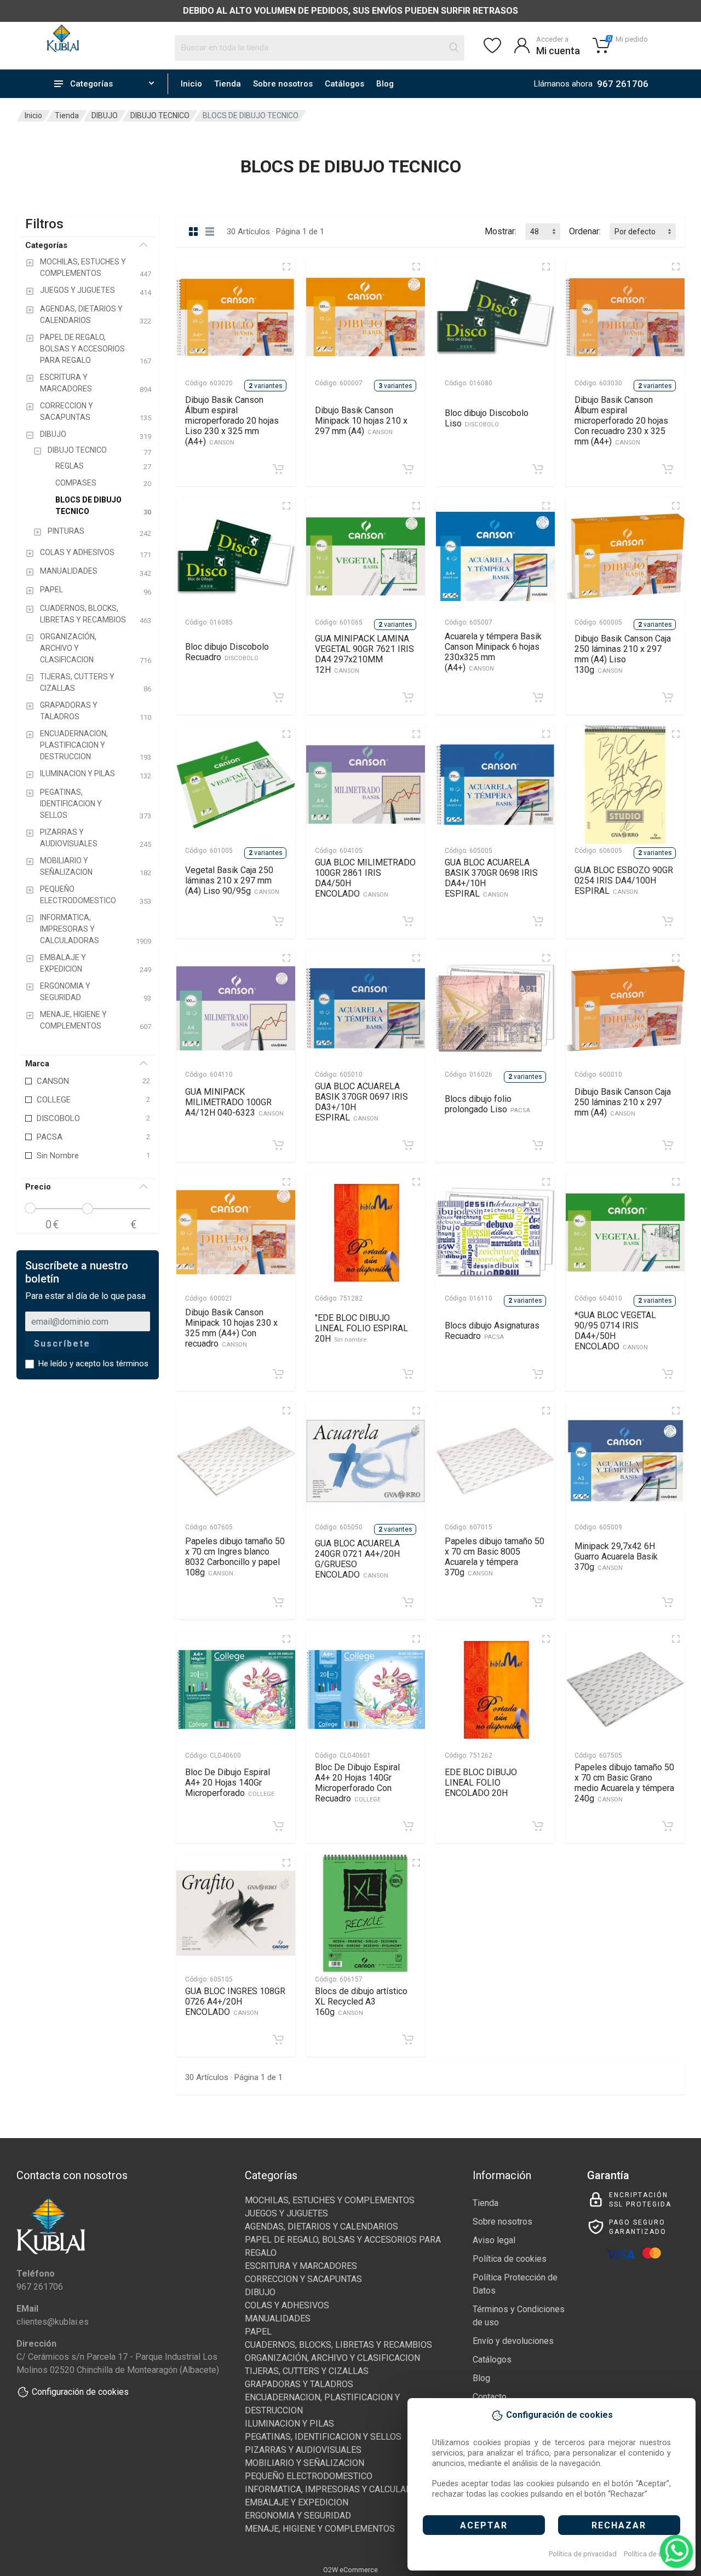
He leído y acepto (93, 1364)
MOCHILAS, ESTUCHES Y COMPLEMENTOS (330, 2200)
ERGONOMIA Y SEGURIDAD (298, 2516)
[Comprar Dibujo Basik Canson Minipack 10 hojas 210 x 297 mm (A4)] (408, 469)
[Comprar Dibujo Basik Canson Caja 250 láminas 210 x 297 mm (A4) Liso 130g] (668, 697)
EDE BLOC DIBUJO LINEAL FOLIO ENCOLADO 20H (481, 1783)
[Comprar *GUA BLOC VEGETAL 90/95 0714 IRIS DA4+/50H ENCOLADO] (668, 1374)
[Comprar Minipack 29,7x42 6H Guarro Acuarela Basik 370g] (668, 1602)
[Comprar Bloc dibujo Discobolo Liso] (538, 469)
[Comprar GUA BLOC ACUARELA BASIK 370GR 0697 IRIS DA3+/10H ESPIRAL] (408, 1145)
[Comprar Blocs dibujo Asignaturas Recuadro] (538, 1374)
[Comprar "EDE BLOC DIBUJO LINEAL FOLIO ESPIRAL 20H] (408, 1374)
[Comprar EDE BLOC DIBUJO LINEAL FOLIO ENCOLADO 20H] (538, 1826)
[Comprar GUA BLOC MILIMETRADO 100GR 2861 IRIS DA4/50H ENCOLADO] (408, 921)
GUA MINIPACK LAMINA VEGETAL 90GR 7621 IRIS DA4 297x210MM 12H (364, 654)
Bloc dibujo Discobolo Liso (487, 418)
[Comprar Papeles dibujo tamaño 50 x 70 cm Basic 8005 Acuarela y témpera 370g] (538, 1602)
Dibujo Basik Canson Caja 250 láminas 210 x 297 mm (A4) (623, 1102)
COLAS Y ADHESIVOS (287, 2305)
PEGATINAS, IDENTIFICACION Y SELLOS (323, 2437)
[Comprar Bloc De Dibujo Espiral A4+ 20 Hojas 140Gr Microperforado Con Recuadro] (408, 1826)
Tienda (228, 84)
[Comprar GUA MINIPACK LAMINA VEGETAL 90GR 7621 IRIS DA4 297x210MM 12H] (408, 697)
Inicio (191, 84)
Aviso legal (494, 2240)
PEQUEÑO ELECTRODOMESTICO (309, 2476)
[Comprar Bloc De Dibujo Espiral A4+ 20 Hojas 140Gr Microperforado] (278, 1826)
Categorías (46, 245)
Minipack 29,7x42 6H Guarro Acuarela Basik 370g (616, 1556)
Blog (385, 84)
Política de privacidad (583, 2554)
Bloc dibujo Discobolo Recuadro (227, 652)
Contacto (490, 2397)
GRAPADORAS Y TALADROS (299, 2384)
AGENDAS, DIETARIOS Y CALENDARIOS (321, 2226)
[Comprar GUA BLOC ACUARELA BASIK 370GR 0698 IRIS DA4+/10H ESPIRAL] (538, 921)
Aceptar (484, 2525)
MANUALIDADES (278, 2318)
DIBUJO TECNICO (160, 115)
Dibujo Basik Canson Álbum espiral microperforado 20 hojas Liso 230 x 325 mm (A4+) (232, 421)
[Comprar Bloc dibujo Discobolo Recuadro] (278, 697)
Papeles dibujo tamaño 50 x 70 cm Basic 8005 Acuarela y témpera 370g (495, 1557)
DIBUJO (105, 115)
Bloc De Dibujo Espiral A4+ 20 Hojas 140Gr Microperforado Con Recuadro (357, 1783)
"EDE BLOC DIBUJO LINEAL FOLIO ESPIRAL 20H (361, 1328)
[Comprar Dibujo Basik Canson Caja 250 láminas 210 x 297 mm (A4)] (668, 1145)
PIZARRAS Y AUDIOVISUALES (303, 2450)
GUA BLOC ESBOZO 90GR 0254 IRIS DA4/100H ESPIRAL (624, 880)
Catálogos (344, 84)
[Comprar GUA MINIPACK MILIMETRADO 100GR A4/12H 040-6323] (278, 1145)
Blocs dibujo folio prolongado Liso (487, 1104)
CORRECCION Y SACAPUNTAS (303, 2279)
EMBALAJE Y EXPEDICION (297, 2502)
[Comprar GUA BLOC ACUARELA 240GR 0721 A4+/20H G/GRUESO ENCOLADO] (408, 1602)
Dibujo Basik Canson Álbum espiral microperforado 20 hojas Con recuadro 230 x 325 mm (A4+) (621, 421)
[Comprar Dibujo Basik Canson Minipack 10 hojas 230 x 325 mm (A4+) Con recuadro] (278, 1374)
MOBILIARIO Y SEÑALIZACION (304, 2463)
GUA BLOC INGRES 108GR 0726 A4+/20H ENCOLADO (235, 2002)
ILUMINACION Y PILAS (289, 2424)
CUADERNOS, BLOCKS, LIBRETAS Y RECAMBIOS (338, 2345)
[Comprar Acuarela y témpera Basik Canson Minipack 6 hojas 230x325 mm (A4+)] (538, 697)
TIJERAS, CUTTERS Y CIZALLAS (307, 2371)
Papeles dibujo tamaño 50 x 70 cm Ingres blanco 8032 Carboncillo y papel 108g (235, 1557)
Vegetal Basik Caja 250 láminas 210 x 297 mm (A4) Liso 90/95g (232, 880)
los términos (126, 1364)
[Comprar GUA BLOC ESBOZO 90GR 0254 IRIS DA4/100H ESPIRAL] (668, 921)
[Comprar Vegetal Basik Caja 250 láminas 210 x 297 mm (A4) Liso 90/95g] (278, 921)
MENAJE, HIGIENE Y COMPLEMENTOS (320, 2529)
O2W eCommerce (350, 2570)
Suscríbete (62, 1344)
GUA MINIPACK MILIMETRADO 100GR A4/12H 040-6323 (234, 1102)
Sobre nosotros (283, 84)
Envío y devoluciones (513, 2341)
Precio (38, 1187)
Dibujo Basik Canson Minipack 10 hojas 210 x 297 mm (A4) (361, 421)
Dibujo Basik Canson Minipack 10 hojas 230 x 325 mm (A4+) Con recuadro (231, 1328)
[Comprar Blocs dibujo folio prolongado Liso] (538, 1145)
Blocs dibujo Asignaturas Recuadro (492, 1331)
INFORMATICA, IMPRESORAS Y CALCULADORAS (340, 2489)
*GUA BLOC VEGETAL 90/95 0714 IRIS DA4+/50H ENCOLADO (615, 1331)
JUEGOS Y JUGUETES (286, 2213)
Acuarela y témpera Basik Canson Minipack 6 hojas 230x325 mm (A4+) (493, 652)
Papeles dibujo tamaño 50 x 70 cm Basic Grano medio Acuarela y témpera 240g (624, 1783)
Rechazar (619, 2525)
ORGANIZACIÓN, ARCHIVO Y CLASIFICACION (332, 2358)
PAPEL (258, 2332)
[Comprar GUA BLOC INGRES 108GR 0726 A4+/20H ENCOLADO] (278, 2040)
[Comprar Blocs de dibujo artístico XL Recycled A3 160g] (408, 2040)
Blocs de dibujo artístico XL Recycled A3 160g (361, 2002)
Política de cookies (654, 2554)
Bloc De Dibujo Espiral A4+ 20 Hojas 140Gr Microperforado (230, 1783)
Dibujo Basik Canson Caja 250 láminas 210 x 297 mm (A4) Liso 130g (623, 654)
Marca (37, 1064)
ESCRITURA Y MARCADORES (301, 2266)
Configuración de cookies (80, 2392)
